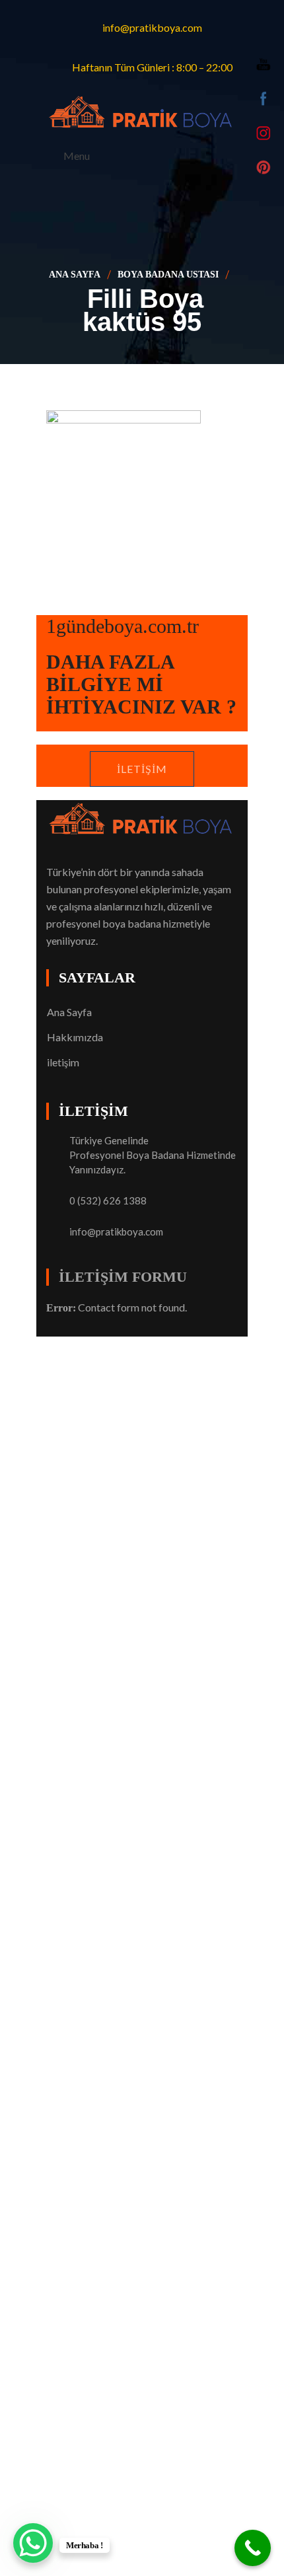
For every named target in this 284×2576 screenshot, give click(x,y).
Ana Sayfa (75, 275)
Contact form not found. (117, 1307)
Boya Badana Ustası (168, 275)
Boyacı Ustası (173, 1345)
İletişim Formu (123, 1277)
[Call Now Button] (253, 2548)
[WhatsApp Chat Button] (33, 2543)
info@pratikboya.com (116, 1232)
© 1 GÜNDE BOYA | (94, 1345)
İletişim (142, 769)
